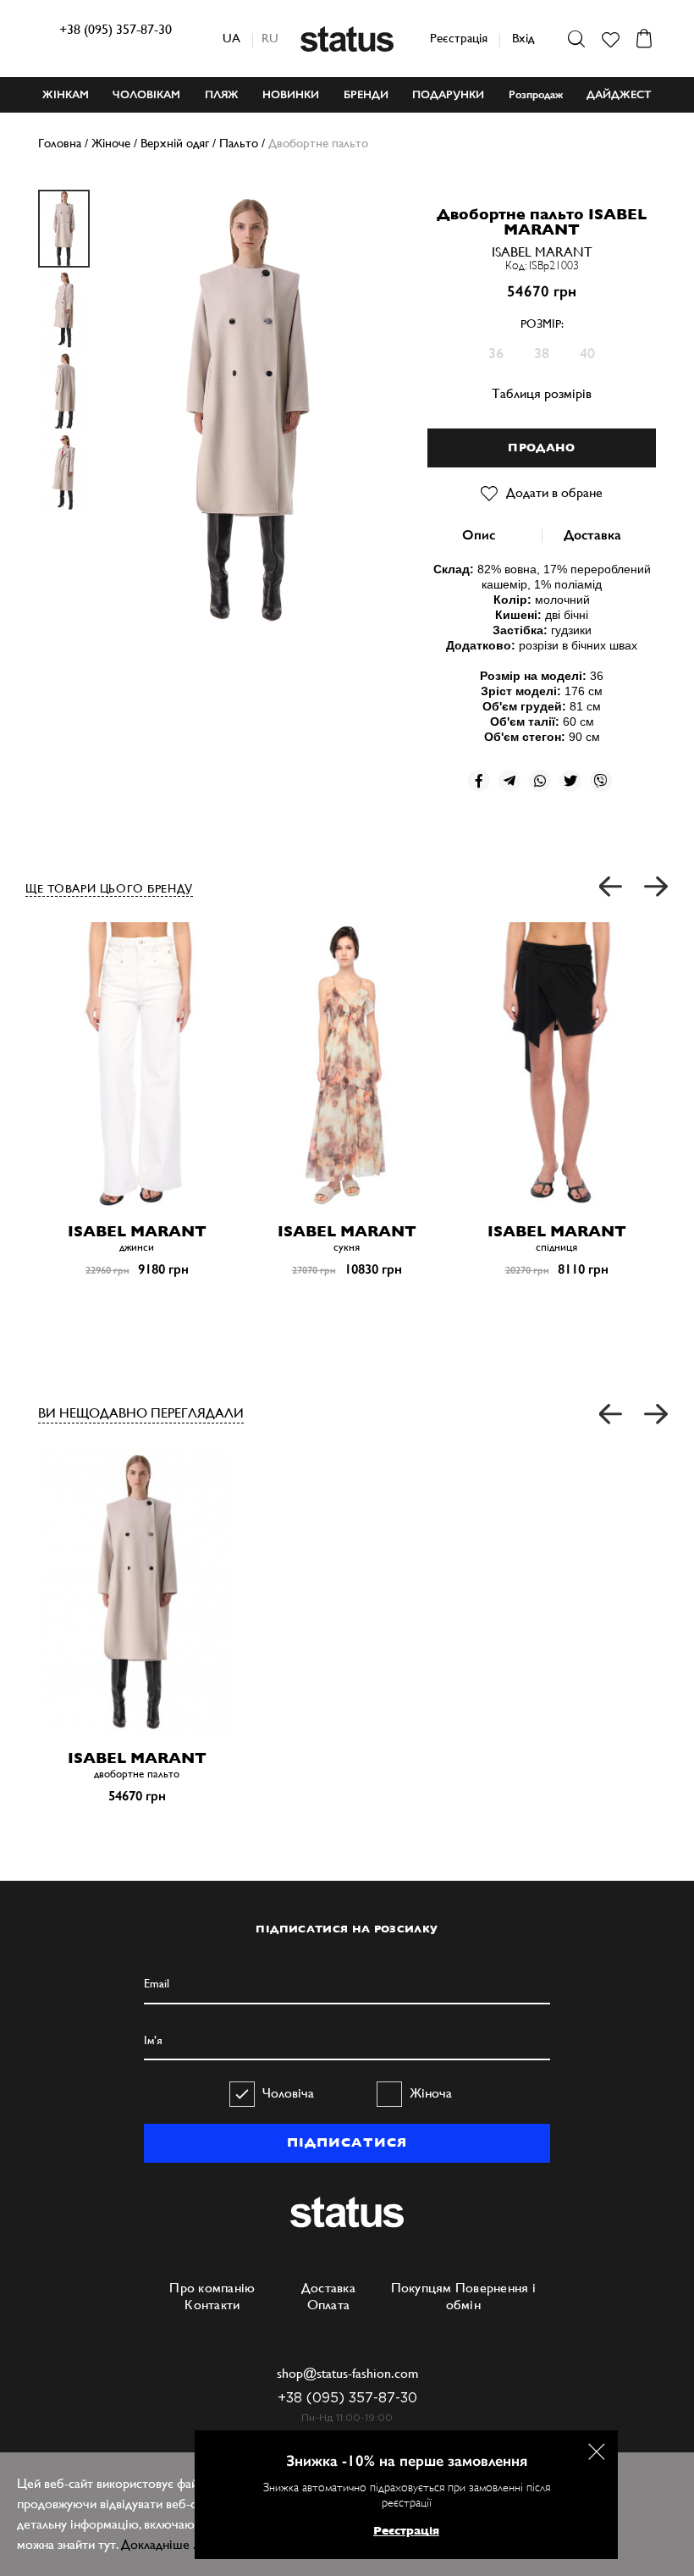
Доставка (592, 535)
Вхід (523, 38)
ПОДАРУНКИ (448, 94)
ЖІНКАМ (66, 94)
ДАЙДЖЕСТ (619, 94)
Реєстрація (459, 38)
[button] (611, 887)
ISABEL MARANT (542, 252)
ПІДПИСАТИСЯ (347, 2142)
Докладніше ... (162, 2544)
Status (347, 39)
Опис (479, 535)
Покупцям (421, 2288)
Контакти (212, 2305)
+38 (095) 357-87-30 (116, 29)
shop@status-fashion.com (347, 2373)
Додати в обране (554, 492)
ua (231, 38)
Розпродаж (536, 94)
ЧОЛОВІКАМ (146, 94)
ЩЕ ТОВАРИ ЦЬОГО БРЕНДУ (109, 888)
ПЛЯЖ (222, 94)
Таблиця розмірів (542, 393)
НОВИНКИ (291, 94)
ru (270, 38)
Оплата (329, 2305)
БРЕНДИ (366, 94)
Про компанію (212, 2288)
